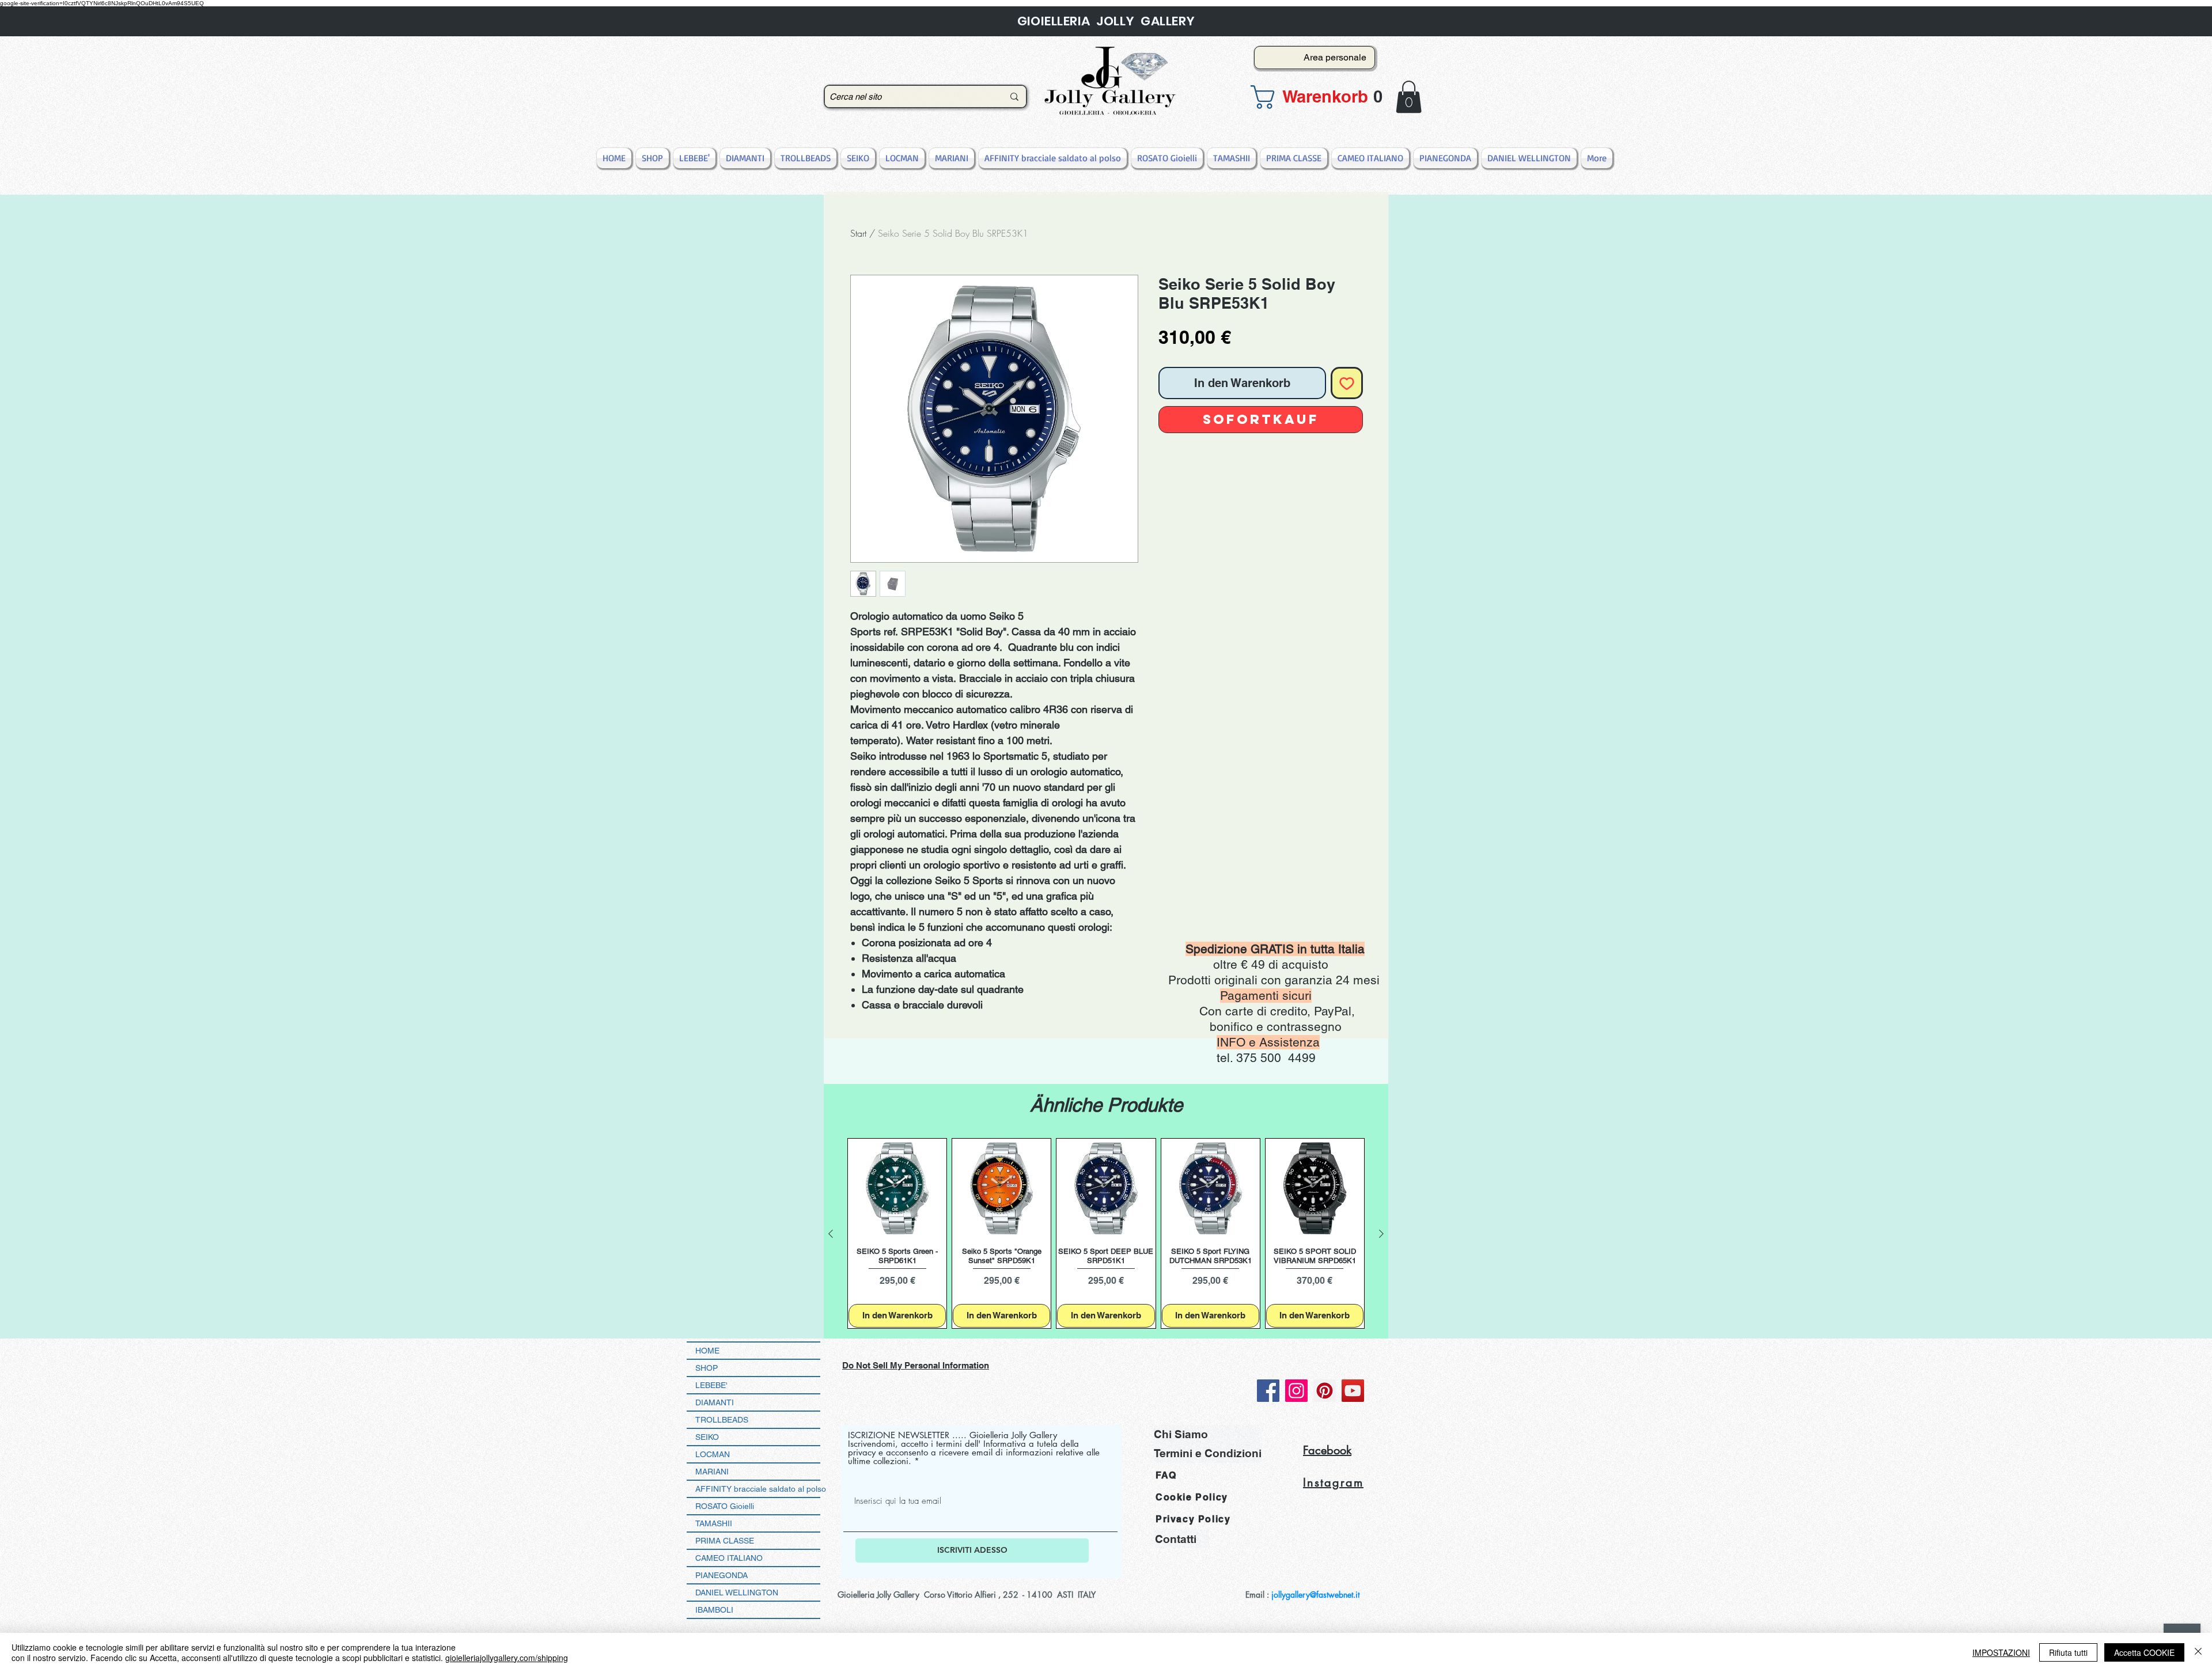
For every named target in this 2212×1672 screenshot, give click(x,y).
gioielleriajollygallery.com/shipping (507, 1658)
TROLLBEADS (722, 1420)
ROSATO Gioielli (725, 1506)
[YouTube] (1353, 1391)
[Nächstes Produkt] (1381, 1234)
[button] (1311, 97)
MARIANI (712, 1472)
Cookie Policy (1192, 1497)
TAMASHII (714, 1523)
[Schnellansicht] (897, 1188)
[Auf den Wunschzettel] (1347, 383)
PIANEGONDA (721, 1575)
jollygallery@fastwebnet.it (1315, 1595)
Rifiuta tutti (2068, 1652)
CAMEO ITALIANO (729, 1558)
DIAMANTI (715, 1402)
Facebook (1327, 1450)
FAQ (1166, 1475)
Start (858, 233)
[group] (1106, 1233)
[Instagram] (1296, 1391)
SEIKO (707, 1437)
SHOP (707, 1368)
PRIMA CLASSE (725, 1541)
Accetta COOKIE (2144, 1652)
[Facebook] (1268, 1391)
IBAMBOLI (714, 1610)
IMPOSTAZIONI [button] (2001, 1652)
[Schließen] (2198, 1652)
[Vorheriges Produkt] (831, 1234)
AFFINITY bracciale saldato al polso (758, 1489)
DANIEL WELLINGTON (737, 1593)
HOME (707, 1351)
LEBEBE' (711, 1385)
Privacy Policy (1193, 1519)
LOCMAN (713, 1454)
